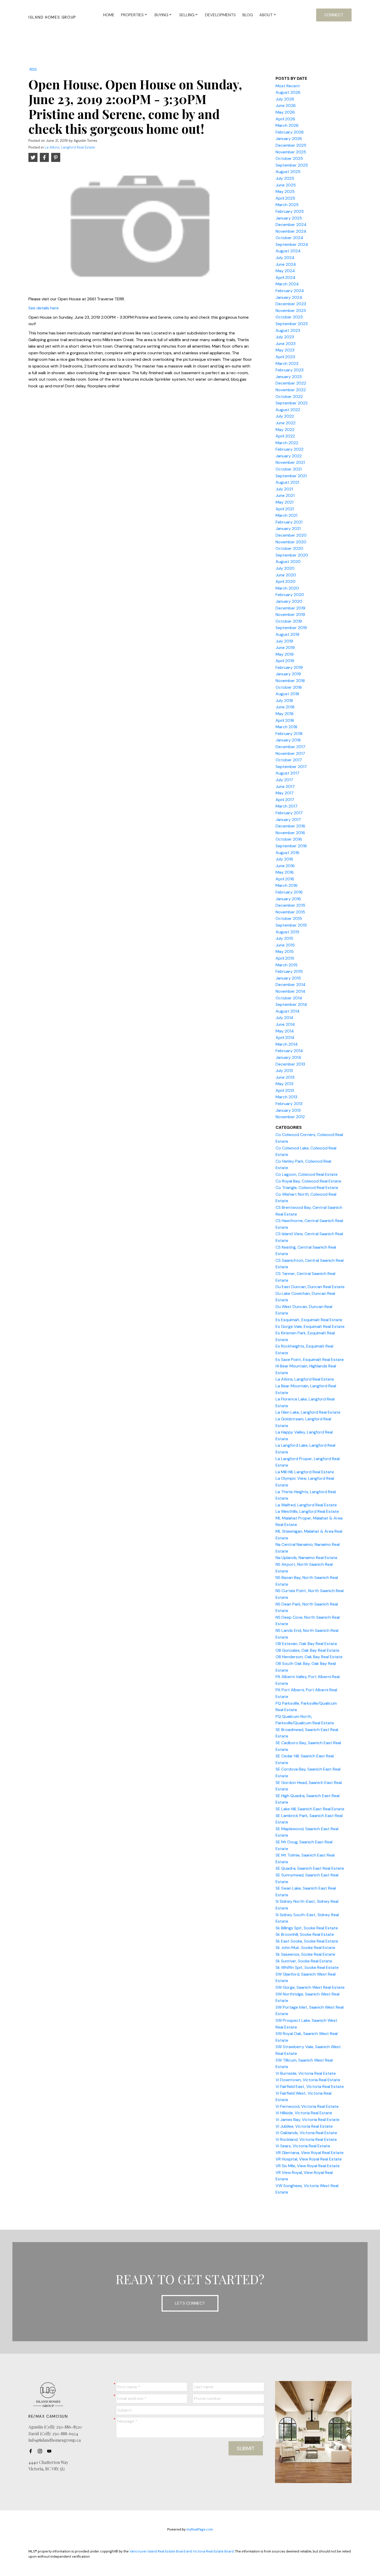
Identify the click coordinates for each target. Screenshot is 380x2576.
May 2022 (285, 430)
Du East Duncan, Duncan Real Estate (310, 1287)
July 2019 (284, 641)
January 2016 (288, 899)
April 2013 (285, 1090)
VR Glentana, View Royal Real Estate (310, 2153)
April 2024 (286, 277)
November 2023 (291, 311)
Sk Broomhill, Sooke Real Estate (305, 1934)
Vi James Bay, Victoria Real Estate (307, 2120)
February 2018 (289, 734)
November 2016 (290, 833)
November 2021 (290, 462)
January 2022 (289, 456)
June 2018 (285, 707)
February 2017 (289, 813)
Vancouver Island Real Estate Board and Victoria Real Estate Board (182, 2551)
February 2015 (289, 971)
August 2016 (287, 853)
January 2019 (288, 674)
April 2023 (285, 357)
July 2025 (285, 178)
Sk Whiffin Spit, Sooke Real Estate (307, 1967)
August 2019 (287, 634)
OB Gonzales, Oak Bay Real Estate (307, 1650)
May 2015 (285, 952)
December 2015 (290, 905)
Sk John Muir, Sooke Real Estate (305, 1948)
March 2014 (287, 1044)
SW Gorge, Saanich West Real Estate (310, 1987)
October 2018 (289, 687)
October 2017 (289, 760)
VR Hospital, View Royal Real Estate (309, 2159)
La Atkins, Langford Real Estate (70, 147)
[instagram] (41, 2451)
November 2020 (291, 542)
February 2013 (289, 1104)
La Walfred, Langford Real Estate (306, 1505)
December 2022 (291, 383)
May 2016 (285, 872)
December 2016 (290, 826)
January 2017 (288, 820)
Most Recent (288, 86)
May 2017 (285, 793)
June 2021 (285, 495)
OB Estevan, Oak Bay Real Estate (306, 1644)
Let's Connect (190, 2303)
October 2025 (289, 158)
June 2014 (285, 1024)
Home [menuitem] (109, 15)
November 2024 (291, 231)
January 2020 (289, 601)
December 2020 (291, 535)
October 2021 (289, 469)
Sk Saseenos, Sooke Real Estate (305, 1954)
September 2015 (291, 925)
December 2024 (291, 225)
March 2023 (287, 363)
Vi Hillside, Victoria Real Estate (304, 2113)
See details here (44, 308)
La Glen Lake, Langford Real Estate (308, 1412)
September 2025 (292, 165)
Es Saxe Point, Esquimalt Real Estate (310, 1360)
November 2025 (291, 152)
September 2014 (291, 1004)
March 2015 (287, 965)
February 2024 (290, 291)
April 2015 (285, 958)
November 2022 (291, 390)
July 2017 (284, 780)
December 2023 (291, 304)
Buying (161, 15)
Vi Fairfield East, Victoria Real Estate (310, 2086)
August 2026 (288, 92)
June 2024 (286, 264)
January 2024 (289, 297)
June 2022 (286, 423)
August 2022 (288, 410)
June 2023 (286, 344)
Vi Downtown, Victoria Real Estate (308, 2080)
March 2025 (287, 205)
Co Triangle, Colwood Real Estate (307, 1188)
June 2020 (286, 575)
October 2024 (289, 238)
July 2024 (285, 258)
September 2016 (291, 846)
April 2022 (285, 436)
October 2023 (289, 317)
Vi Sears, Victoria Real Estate (303, 2146)
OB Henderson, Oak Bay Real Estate (309, 1657)
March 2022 (287, 443)
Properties (132, 15)
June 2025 (286, 185)
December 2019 (290, 608)
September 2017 (291, 767)
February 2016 (289, 892)
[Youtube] (51, 2451)
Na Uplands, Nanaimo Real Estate (306, 1558)
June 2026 (286, 105)
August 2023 (288, 330)
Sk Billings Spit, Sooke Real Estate (307, 1928)
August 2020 (288, 562)
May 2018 (284, 714)
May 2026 (285, 112)
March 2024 (287, 284)
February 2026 (290, 132)
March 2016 (287, 885)
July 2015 (284, 938)
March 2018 (286, 727)
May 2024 (285, 271)
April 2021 (285, 509)
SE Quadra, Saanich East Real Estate (310, 1868)
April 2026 (285, 119)
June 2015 (285, 945)
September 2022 (292, 403)
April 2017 (285, 800)
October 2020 (289, 548)
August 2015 (287, 932)
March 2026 (287, 125)
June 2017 (285, 786)
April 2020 (286, 581)
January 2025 (289, 218)
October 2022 (289, 397)
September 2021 (291, 476)
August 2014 (288, 1011)
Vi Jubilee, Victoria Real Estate (304, 2126)
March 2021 (286, 515)
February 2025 (290, 211)
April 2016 (285, 879)
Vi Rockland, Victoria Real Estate (306, 2139)
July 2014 (284, 1018)
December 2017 (290, 747)
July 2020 (285, 568)
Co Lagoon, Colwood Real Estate (307, 1174)
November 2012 (290, 1117)
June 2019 (285, 648)
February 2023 (290, 370)
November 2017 (290, 753)
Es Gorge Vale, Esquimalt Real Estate (310, 1326)
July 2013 (284, 1071)
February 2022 (290, 449)
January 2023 (289, 377)
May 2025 (285, 191)
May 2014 (285, 1031)
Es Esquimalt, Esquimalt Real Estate (309, 1320)
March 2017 (287, 806)
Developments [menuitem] (220, 15)
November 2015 (290, 912)
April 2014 (285, 1038)
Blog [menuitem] (248, 15)
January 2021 (288, 528)
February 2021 (289, 522)
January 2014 (288, 1057)
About (266, 15)
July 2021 (284, 489)
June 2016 (285, 866)
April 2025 (285, 198)
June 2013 (285, 1077)
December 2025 (291, 145)
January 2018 (288, 740)
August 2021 (287, 482)
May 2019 (285, 654)
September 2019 (291, 628)
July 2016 (284, 859)
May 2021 (284, 502)
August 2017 (287, 773)
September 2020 (292, 555)
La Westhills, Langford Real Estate (307, 1511)
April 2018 (285, 720)
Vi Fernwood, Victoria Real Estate (307, 2106)
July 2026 (285, 99)
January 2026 (289, 139)
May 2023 (285, 350)
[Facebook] (32, 2451)
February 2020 (290, 595)
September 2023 (292, 324)
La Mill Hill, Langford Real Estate (305, 1472)
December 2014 (291, 985)
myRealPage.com (200, 2529)
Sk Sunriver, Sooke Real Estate (304, 1961)
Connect (334, 15)
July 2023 (285, 337)
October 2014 (289, 998)
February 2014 (289, 1051)
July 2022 (285, 416)
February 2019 (289, 667)
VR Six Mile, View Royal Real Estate (308, 2166)
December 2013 (290, 1064)
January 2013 (288, 1110)
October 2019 (289, 621)
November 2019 (290, 614)
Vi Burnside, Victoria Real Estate (306, 2073)
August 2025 (288, 172)
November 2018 (290, 681)
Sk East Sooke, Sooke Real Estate (307, 1941)
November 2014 (290, 991)
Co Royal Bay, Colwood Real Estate (308, 1181)
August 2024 (288, 251)
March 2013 (286, 1097)
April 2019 (285, 661)
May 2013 (284, 1084)
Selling (187, 15)
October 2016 (289, 839)
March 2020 (287, 588)
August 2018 (287, 694)
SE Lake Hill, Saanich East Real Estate (310, 1809)
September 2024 (292, 244)
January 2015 (288, 978)
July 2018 (284, 700)
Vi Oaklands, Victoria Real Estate (306, 2133)
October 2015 (289, 918)
